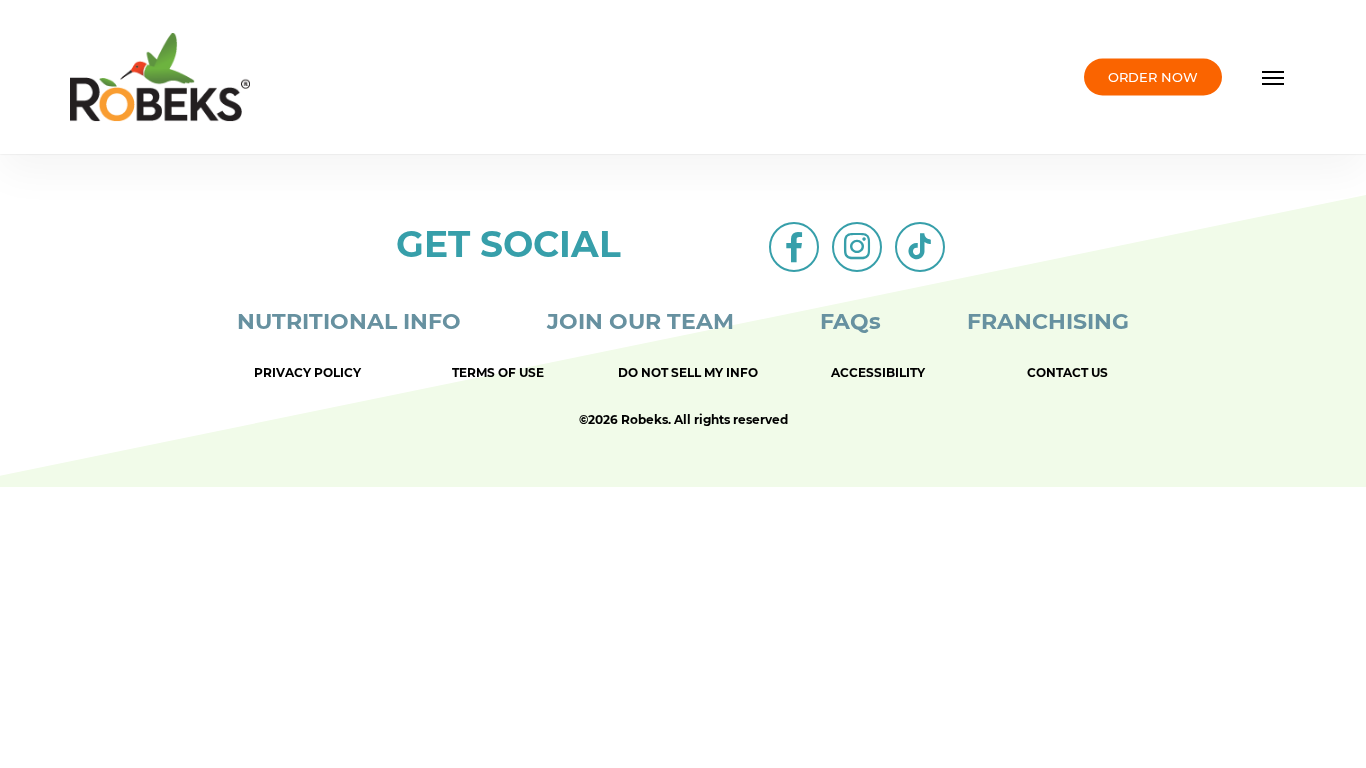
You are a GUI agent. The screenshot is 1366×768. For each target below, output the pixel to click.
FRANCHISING (1048, 321)
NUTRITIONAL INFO (349, 321)
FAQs (850, 321)
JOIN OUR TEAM (640, 321)
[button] (1273, 77)
